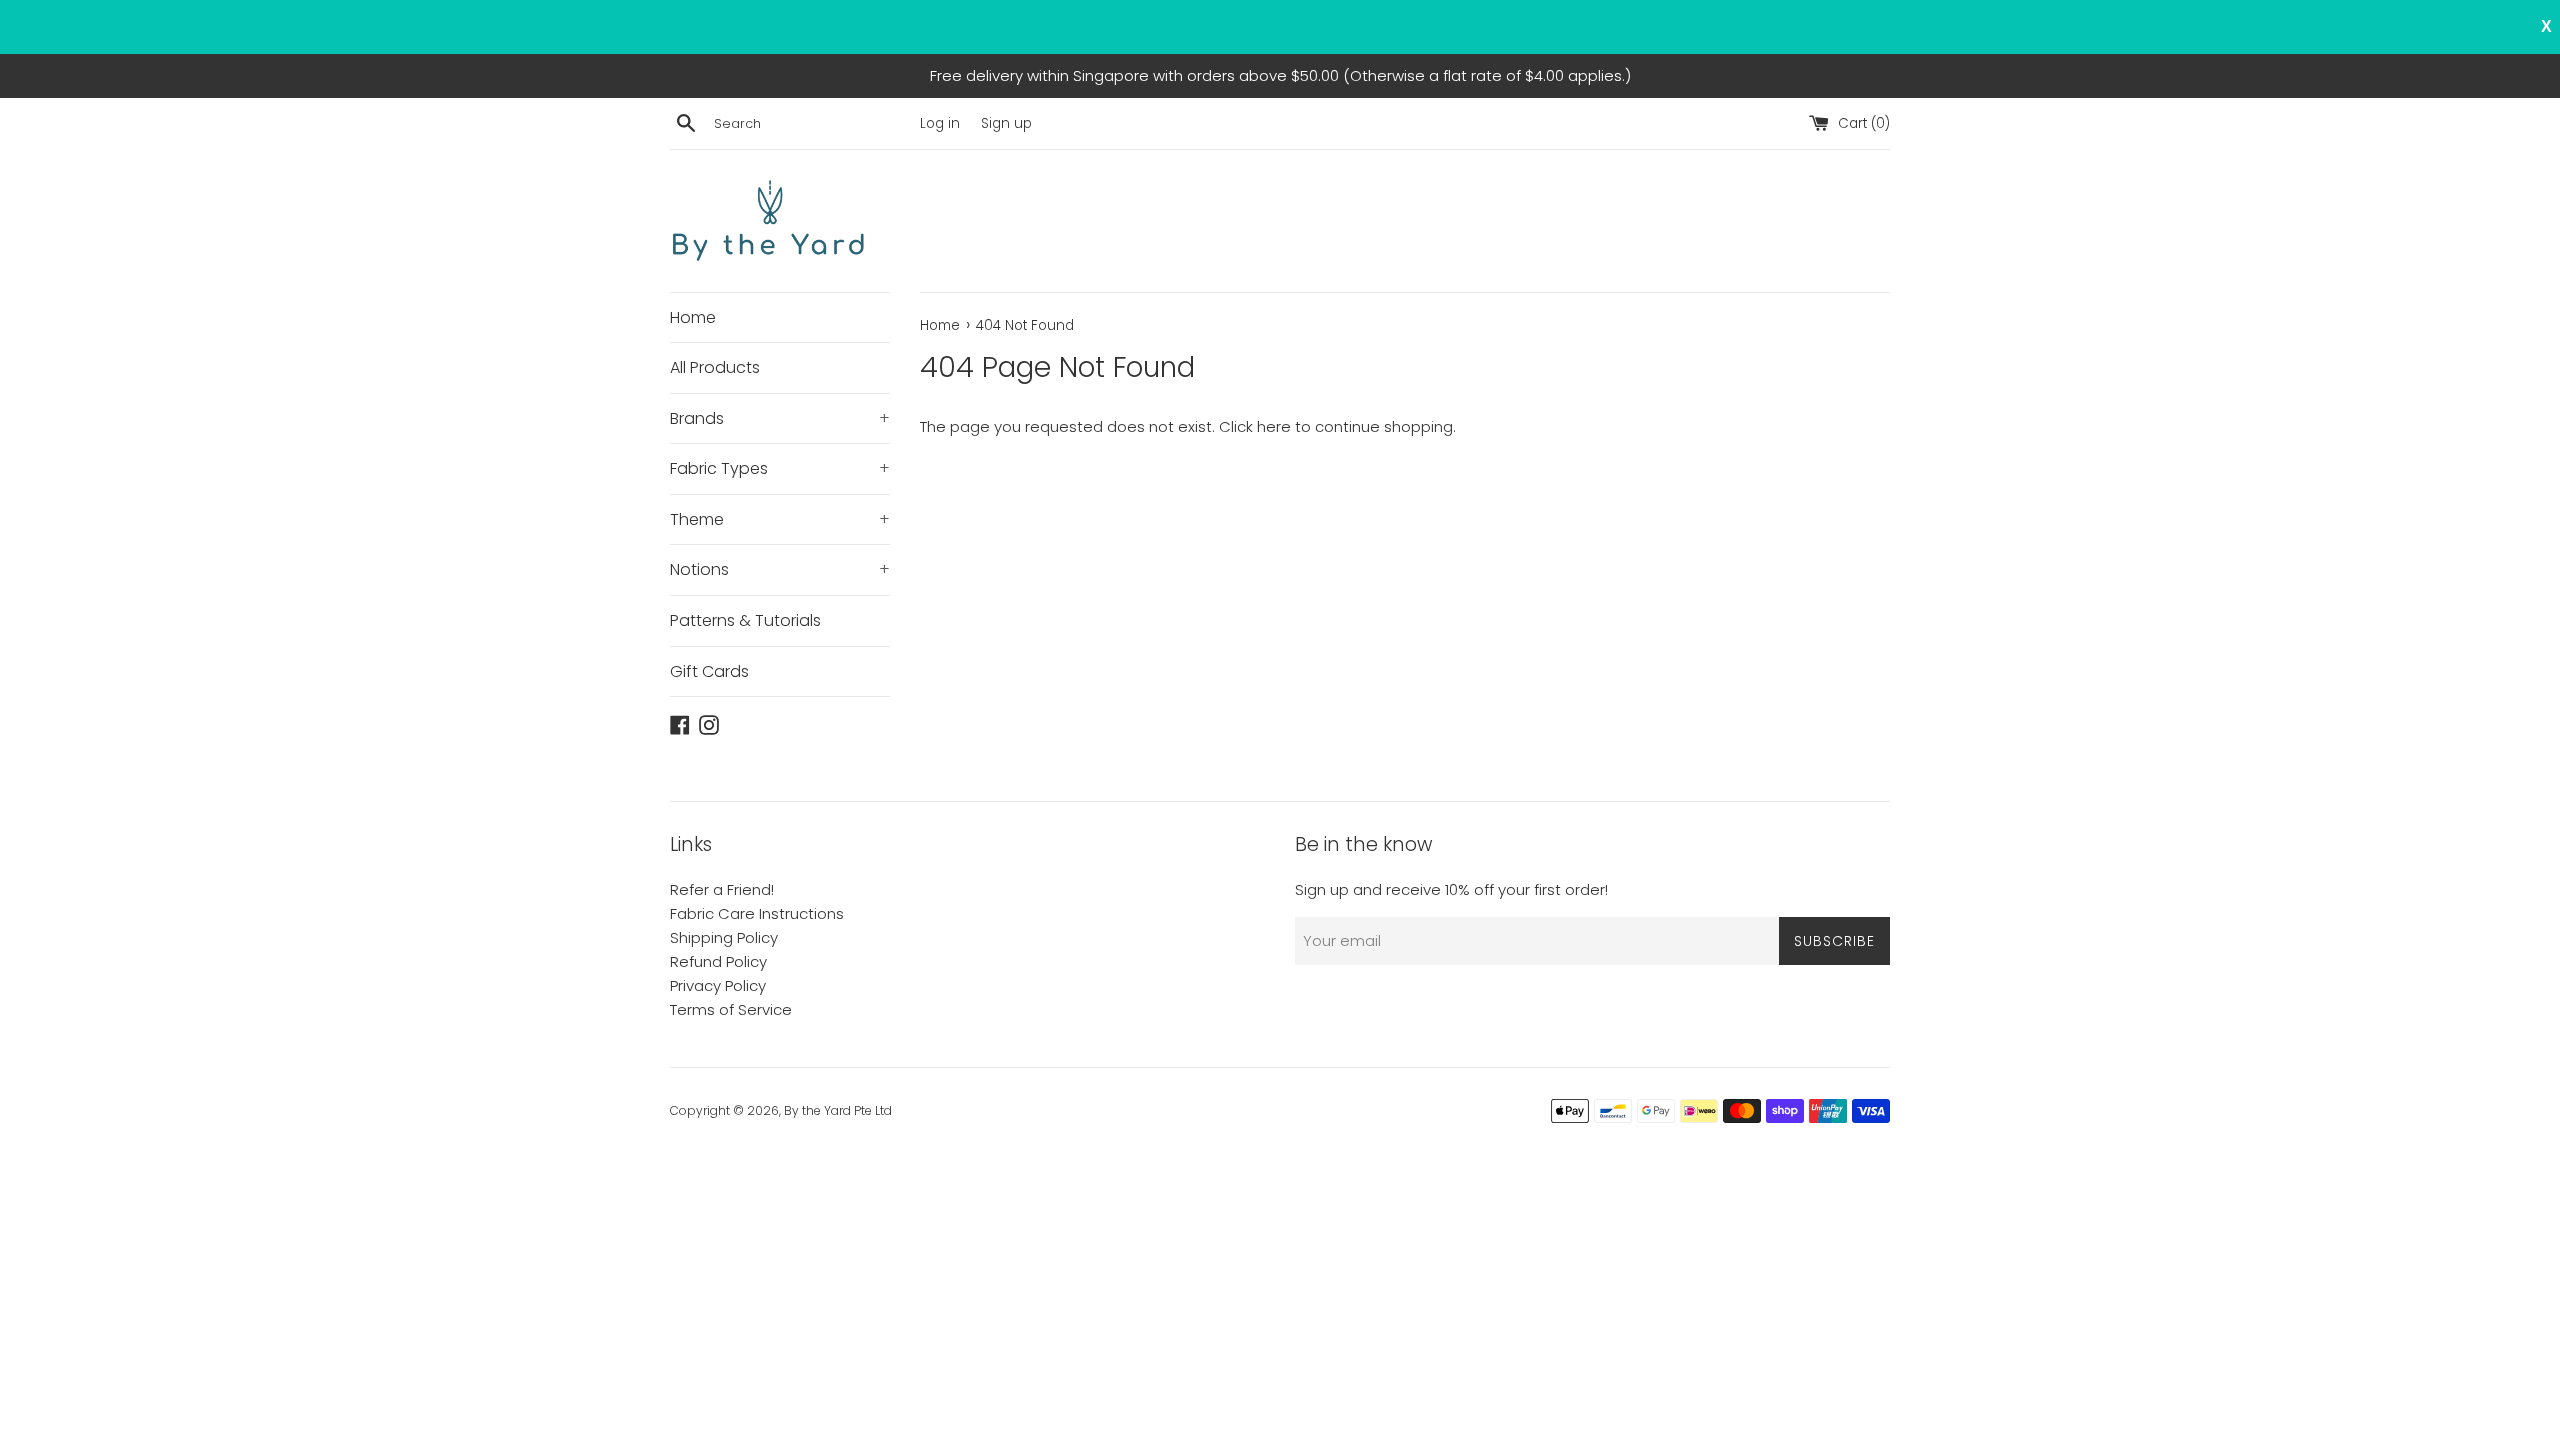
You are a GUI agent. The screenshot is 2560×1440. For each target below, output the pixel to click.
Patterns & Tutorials (745, 620)
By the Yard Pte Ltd (838, 1110)
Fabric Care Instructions (757, 913)
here (1274, 426)
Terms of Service (731, 1009)
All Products (715, 367)
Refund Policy (718, 961)
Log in (940, 123)
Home (693, 317)
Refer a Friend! (722, 889)
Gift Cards (709, 671)
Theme (780, 519)
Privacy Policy (718, 985)
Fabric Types (780, 468)
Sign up (1006, 123)
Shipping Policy (724, 937)
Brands (780, 418)
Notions (780, 569)
